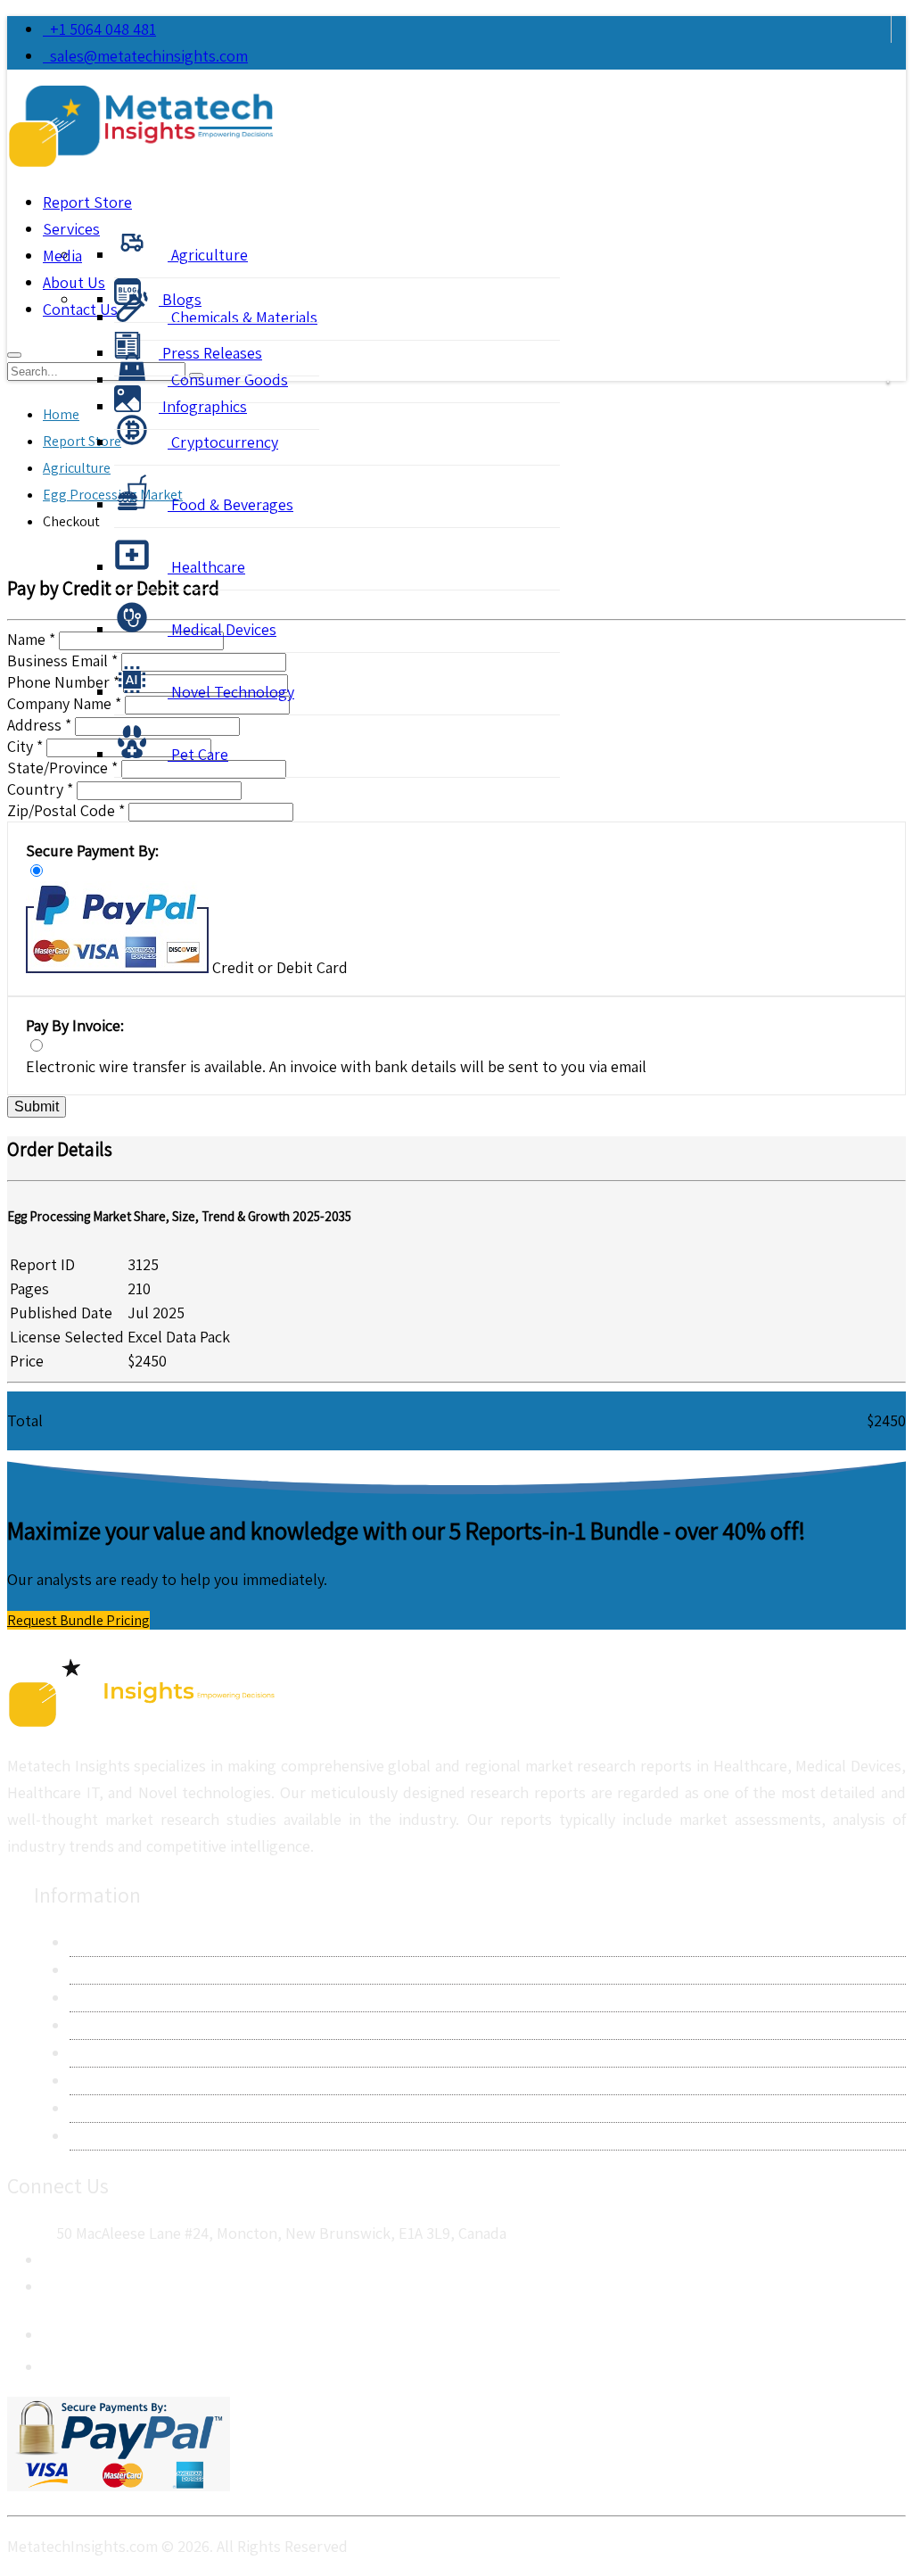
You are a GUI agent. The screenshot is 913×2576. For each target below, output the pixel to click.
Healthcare (206, 567)
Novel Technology (231, 692)
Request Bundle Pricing (78, 1620)
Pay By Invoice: (75, 1025)
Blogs (180, 299)
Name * (31, 639)
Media (62, 256)
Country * (40, 789)
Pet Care (198, 754)
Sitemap (97, 2136)
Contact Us (107, 1970)
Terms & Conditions (136, 2053)
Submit (37, 1106)
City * (25, 746)
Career (92, 2108)
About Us (101, 1942)
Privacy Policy (115, 2025)
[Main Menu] (14, 355)
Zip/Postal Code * (66, 810)
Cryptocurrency (223, 442)
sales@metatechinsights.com (149, 56)
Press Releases (210, 353)
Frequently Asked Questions (165, 2081)
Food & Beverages (230, 504)
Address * (39, 725)
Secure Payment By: (92, 850)
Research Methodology (148, 1998)
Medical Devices (222, 629)
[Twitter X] (57, 2362)
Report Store (87, 202)
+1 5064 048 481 (99, 29)
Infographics (203, 406)
